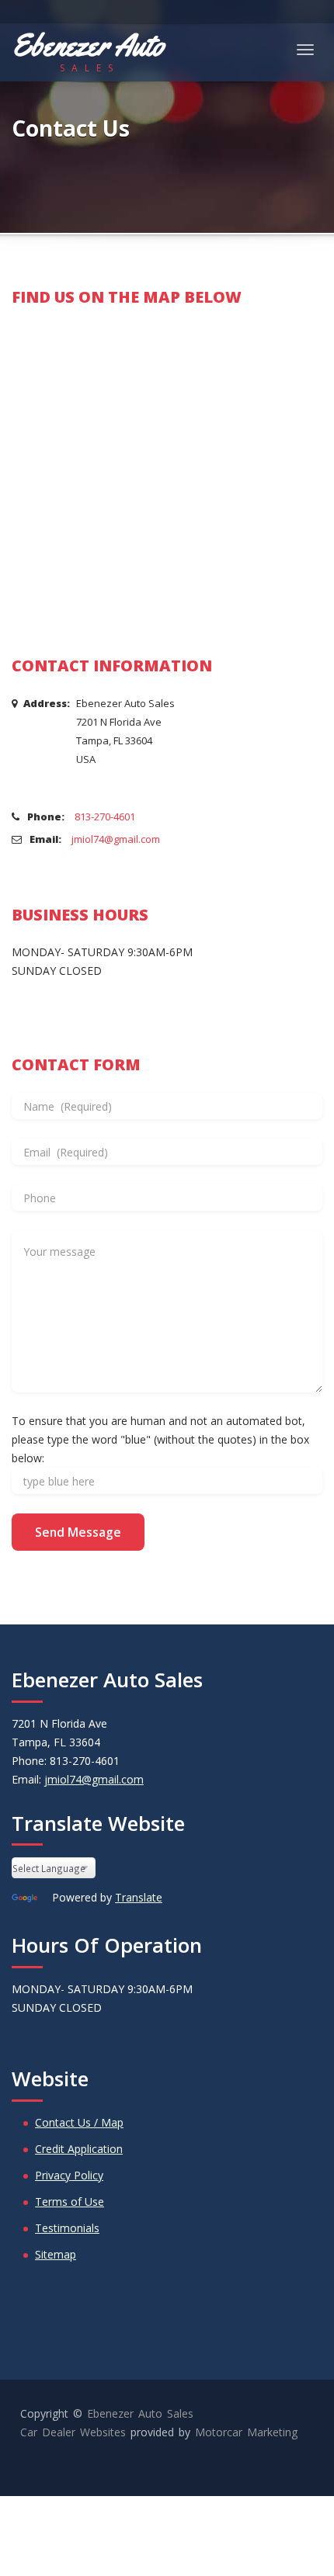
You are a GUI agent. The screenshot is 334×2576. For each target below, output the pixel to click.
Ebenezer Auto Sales (140, 2413)
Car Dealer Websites (73, 2432)
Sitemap (56, 2254)
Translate (139, 1897)
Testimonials (67, 2228)
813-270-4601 (105, 816)
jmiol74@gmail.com (116, 839)
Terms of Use (70, 2202)
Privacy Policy (69, 2175)
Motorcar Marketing (246, 2432)
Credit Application (79, 2149)
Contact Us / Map (79, 2122)
